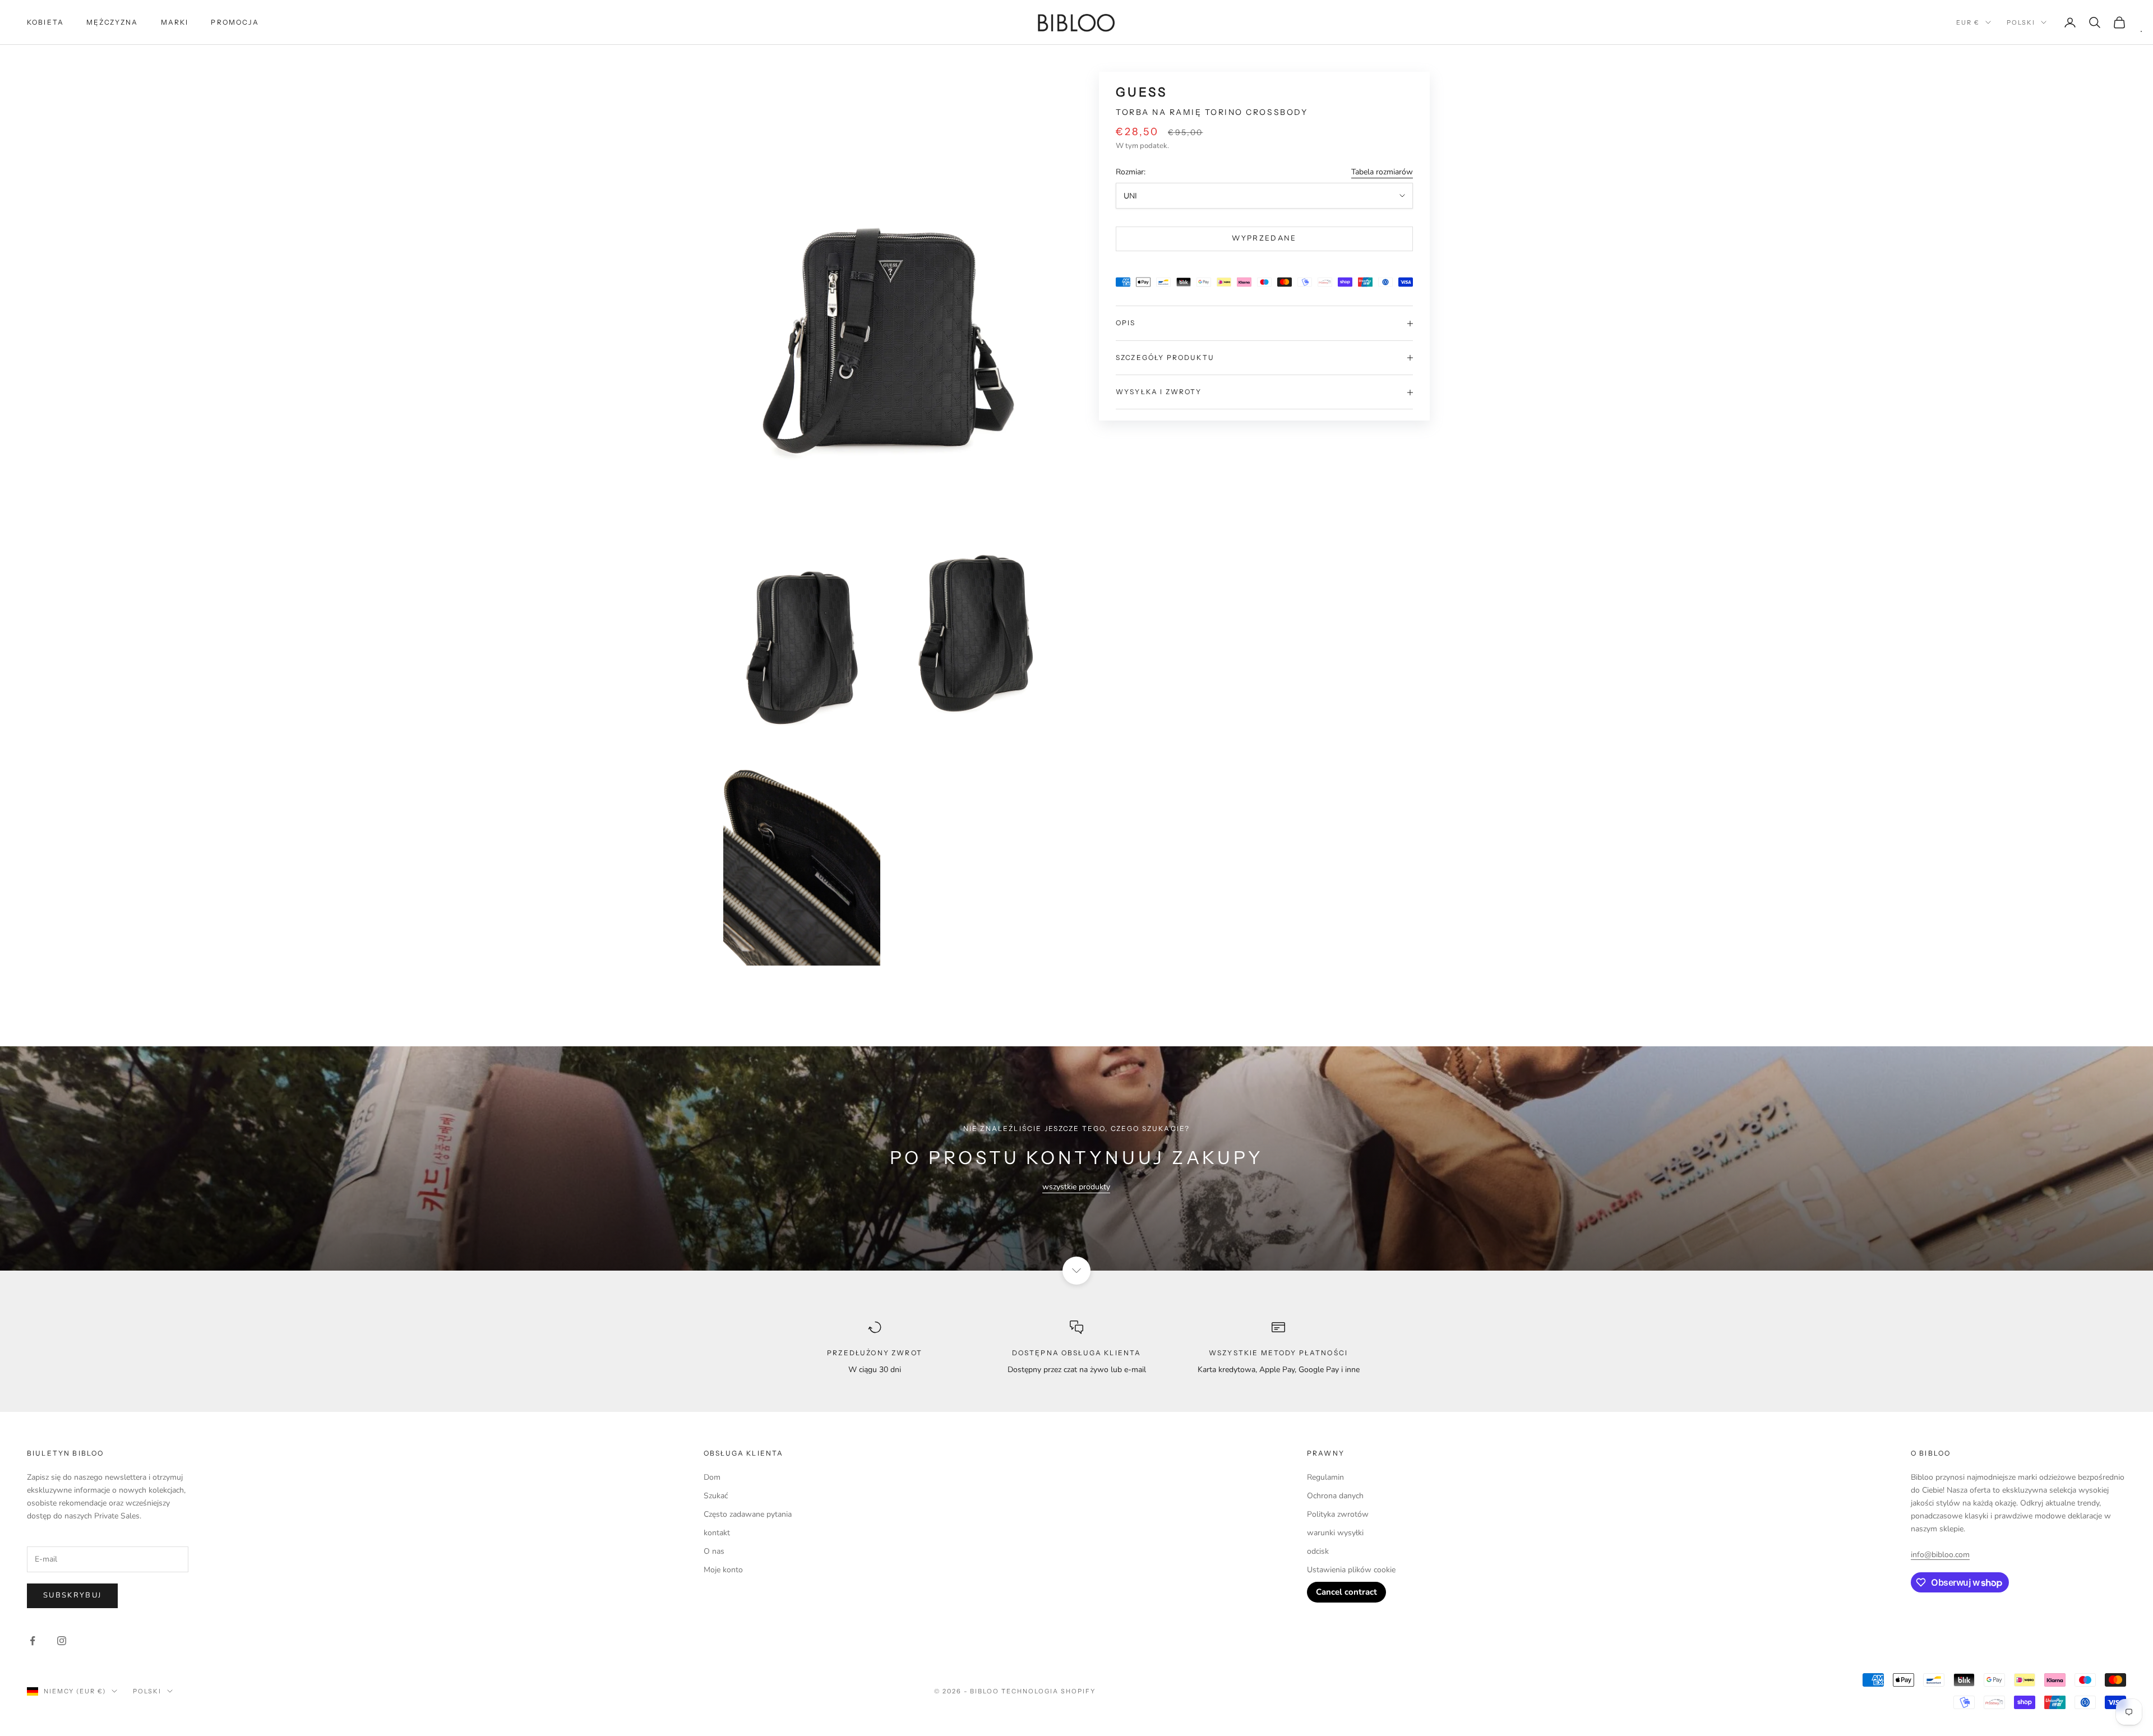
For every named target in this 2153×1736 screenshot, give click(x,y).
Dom (712, 1477)
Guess (1142, 92)
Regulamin (1325, 1477)
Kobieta (45, 22)
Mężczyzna (112, 22)
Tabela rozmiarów (1382, 172)
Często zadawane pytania (748, 1514)
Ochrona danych (1335, 1496)
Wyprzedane (1264, 239)
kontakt (717, 1533)
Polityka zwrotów (1338, 1514)
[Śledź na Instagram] (62, 1641)
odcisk (1318, 1551)
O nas (714, 1551)
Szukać (716, 1496)
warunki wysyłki (1335, 1533)
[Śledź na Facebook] (33, 1641)
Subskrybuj (72, 1595)
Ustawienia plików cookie (1351, 1570)
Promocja (235, 22)
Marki (175, 22)
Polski (2021, 22)
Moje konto (723, 1570)
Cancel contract (1346, 1592)
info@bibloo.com (1940, 1555)
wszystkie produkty (1076, 1187)
